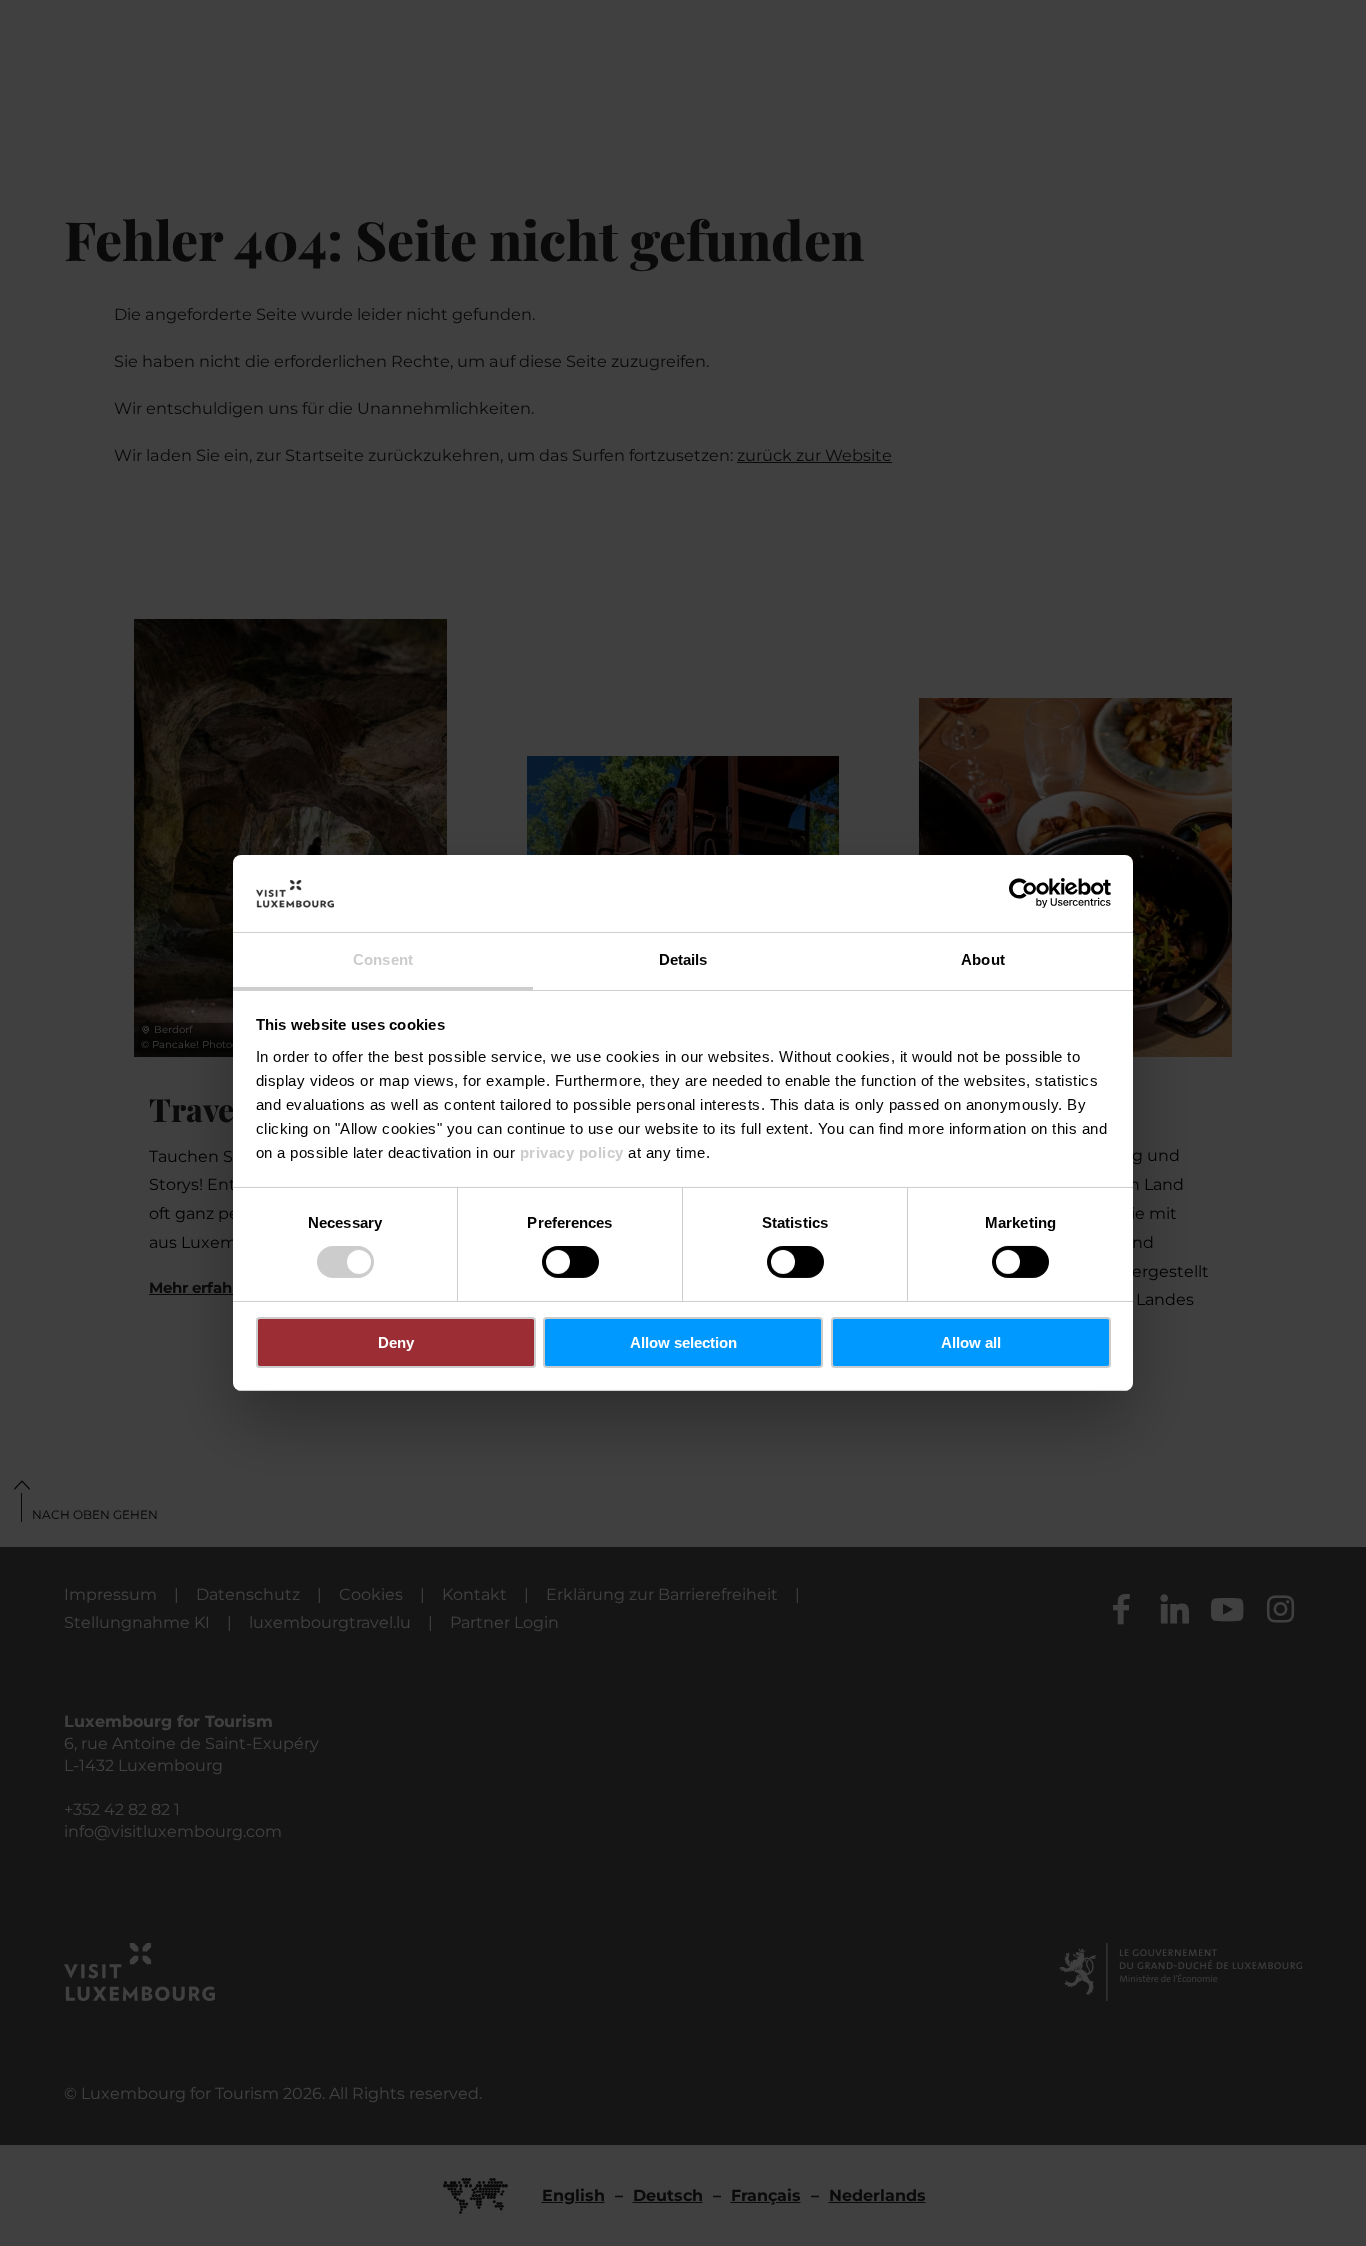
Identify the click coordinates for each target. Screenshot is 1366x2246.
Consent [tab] (383, 959)
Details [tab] (683, 959)
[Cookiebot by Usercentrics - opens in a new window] (1023, 893)
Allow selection (683, 1342)
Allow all (971, 1342)
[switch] (570, 1262)
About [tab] (983, 959)
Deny (396, 1342)
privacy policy (572, 1152)
